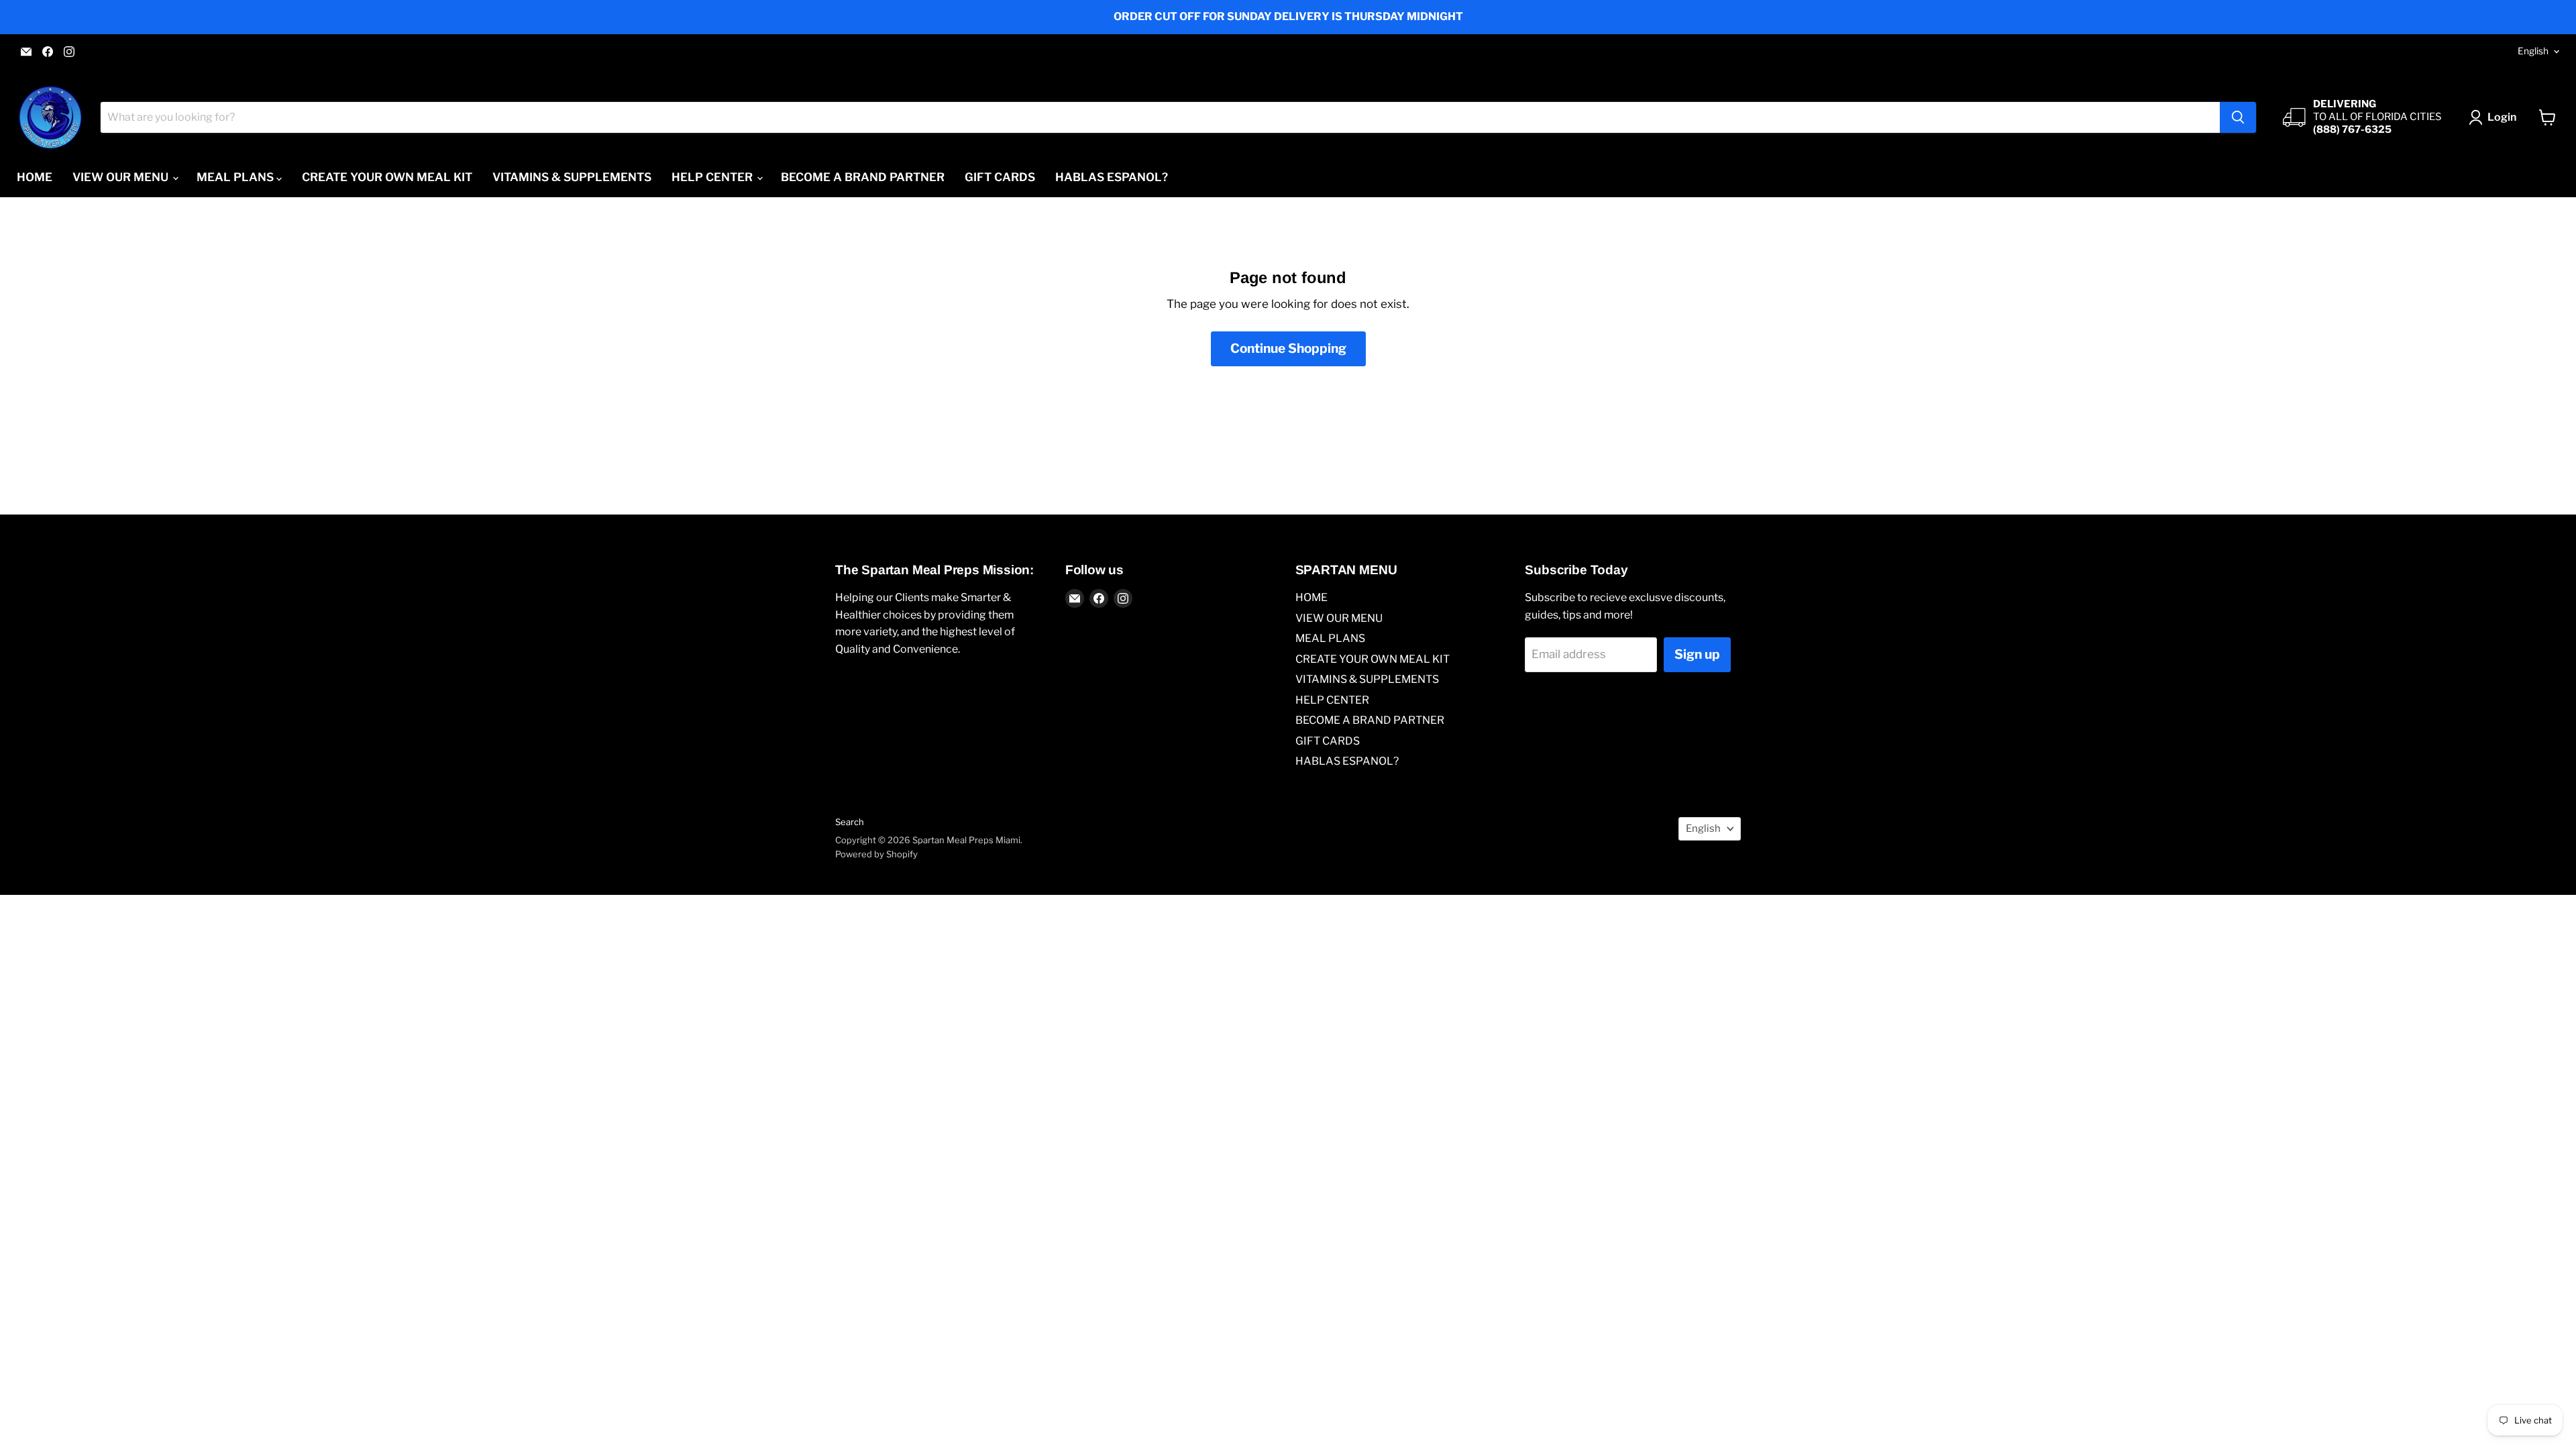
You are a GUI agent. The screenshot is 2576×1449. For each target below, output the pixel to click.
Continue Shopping (1288, 348)
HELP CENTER (713, 177)
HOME (35, 177)
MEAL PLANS (236, 177)
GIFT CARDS (1000, 177)
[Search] (2238, 117)
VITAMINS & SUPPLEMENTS (572, 177)
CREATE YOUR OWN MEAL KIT (387, 177)
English (2533, 51)
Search (850, 822)
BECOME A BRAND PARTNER (863, 177)
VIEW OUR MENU (122, 177)
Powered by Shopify (876, 854)
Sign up (1697, 654)
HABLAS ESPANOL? (1112, 177)
